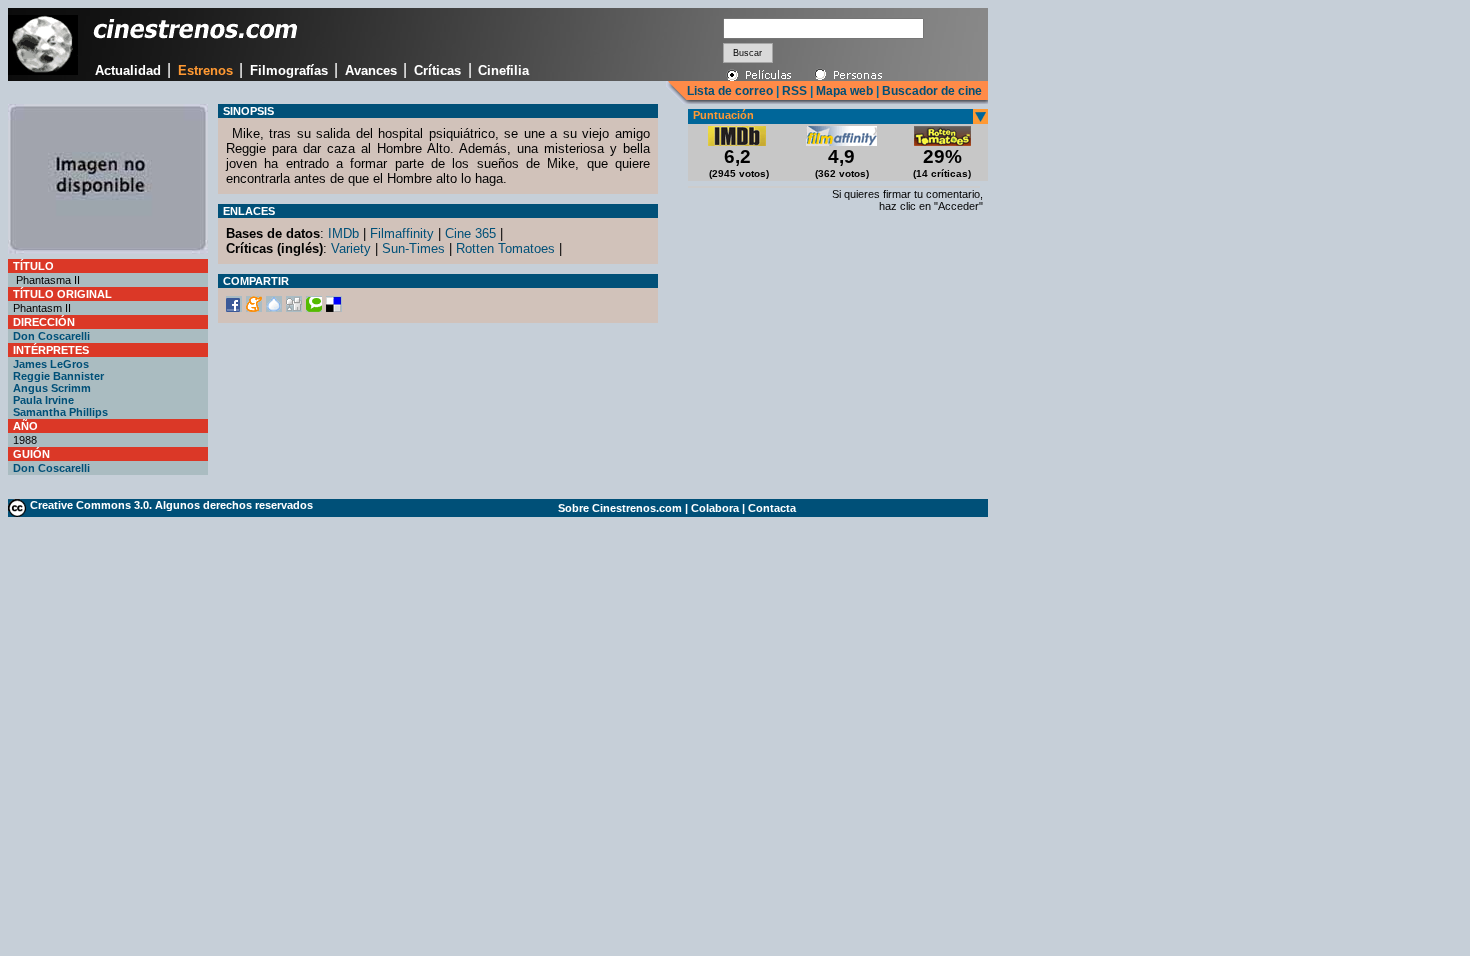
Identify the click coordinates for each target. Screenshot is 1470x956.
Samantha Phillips (60, 412)
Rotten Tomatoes (505, 248)
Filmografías (289, 70)
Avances (371, 70)
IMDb (343, 233)
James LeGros (51, 364)
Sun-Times (413, 248)
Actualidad (128, 70)
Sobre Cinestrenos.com (620, 508)
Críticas (437, 70)
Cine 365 (470, 233)
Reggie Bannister (58, 376)
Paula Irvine (43, 400)
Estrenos (205, 70)
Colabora (715, 508)
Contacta (772, 508)
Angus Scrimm (52, 388)
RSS (794, 91)
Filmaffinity (402, 233)
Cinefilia (503, 70)
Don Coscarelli (51, 336)
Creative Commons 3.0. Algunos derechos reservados (171, 505)
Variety (351, 248)
